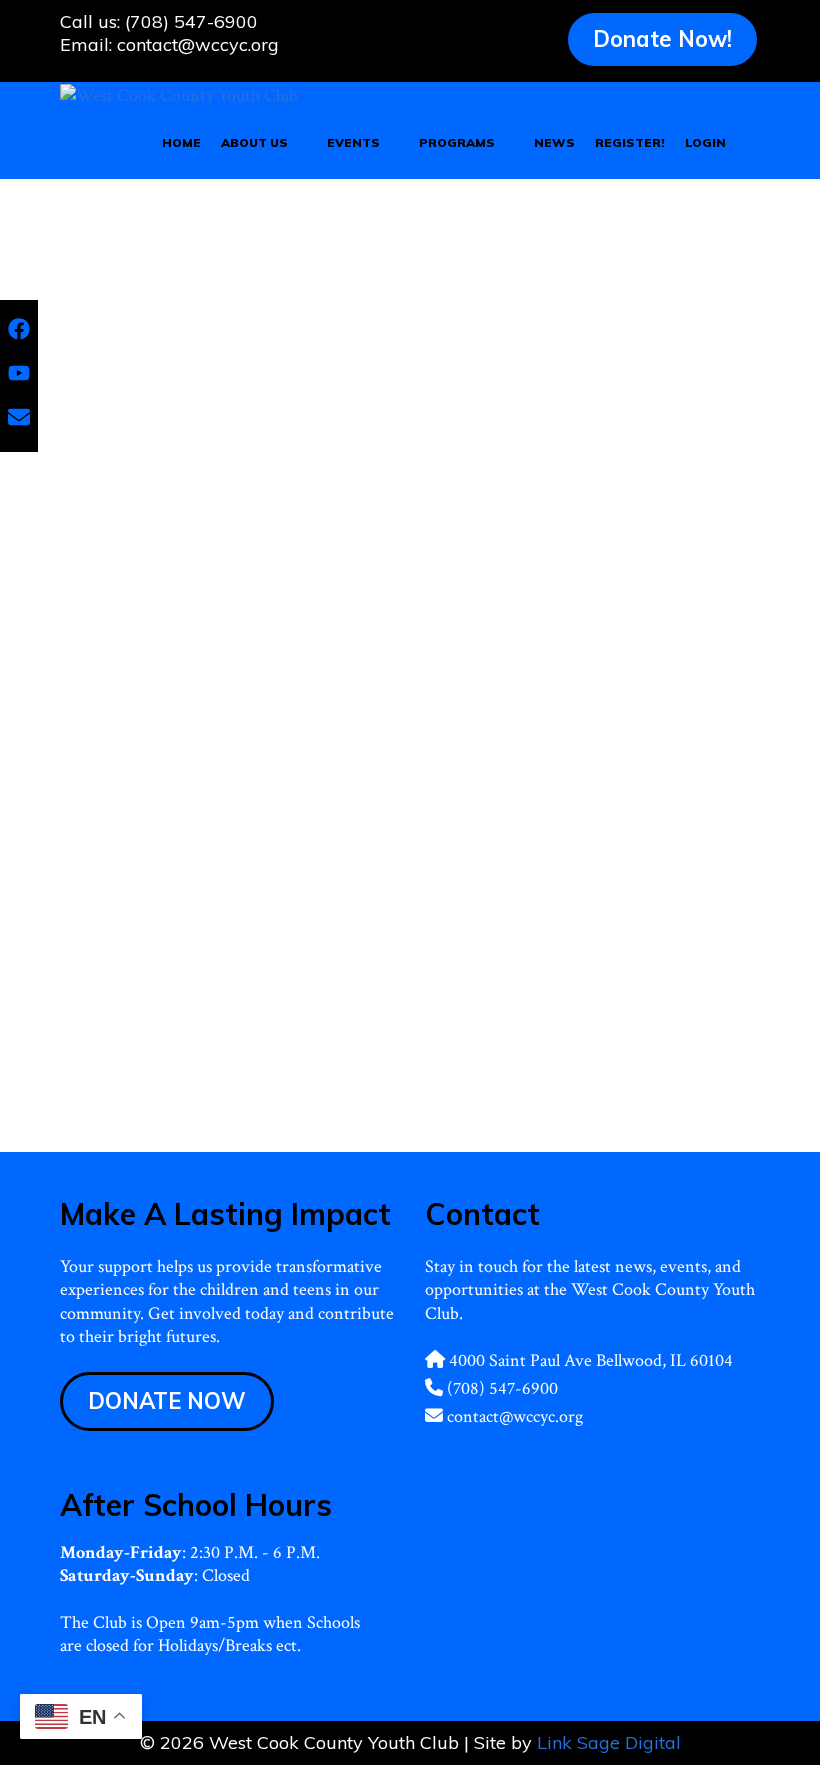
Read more (245, 982)
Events (353, 142)
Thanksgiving (334, 1075)
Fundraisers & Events (144, 1052)
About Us (254, 142)
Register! (630, 142)
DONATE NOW (167, 1401)
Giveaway (259, 1075)
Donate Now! (662, 39)
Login (705, 142)
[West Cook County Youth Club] (179, 93)
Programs (457, 142)
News (554, 142)
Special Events (254, 1052)
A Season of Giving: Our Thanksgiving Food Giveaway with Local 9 (223, 641)
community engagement (153, 1075)
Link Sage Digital (609, 1742)
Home (181, 142)
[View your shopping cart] (750, 143)
